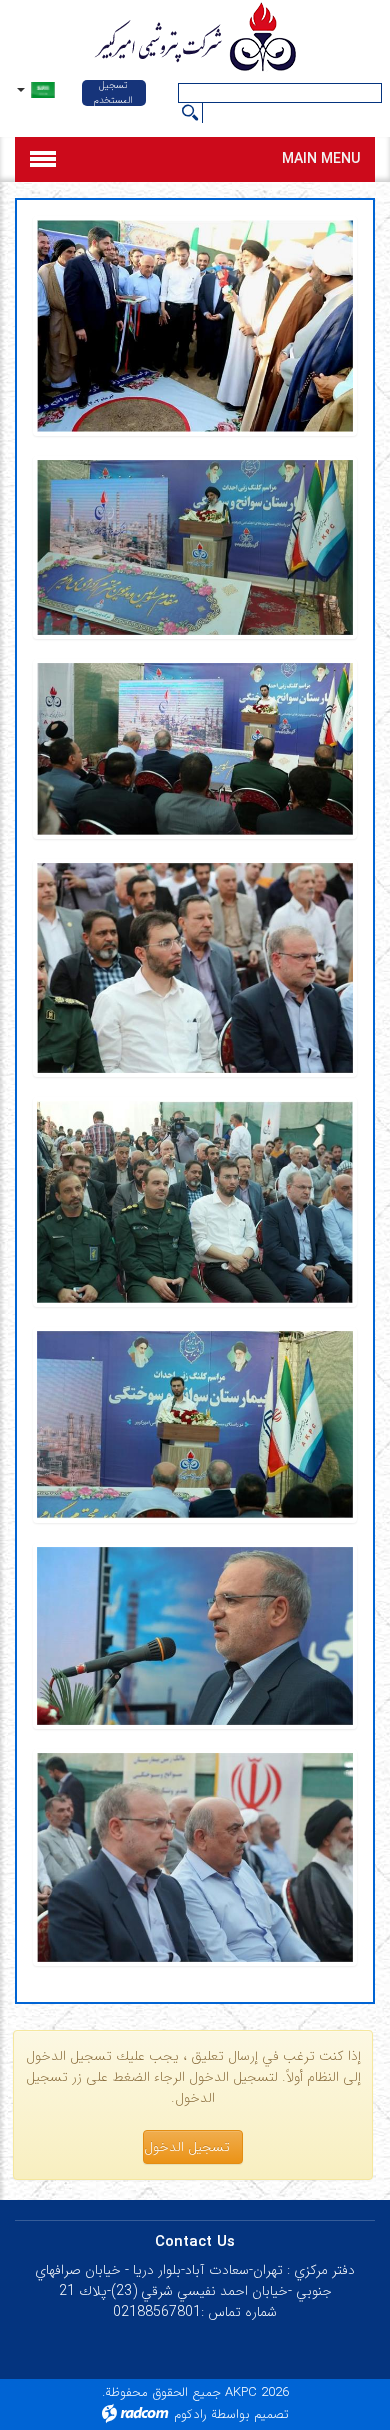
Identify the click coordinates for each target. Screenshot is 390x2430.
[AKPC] (195, 39)
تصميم (271, 2414)
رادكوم (190, 2414)
